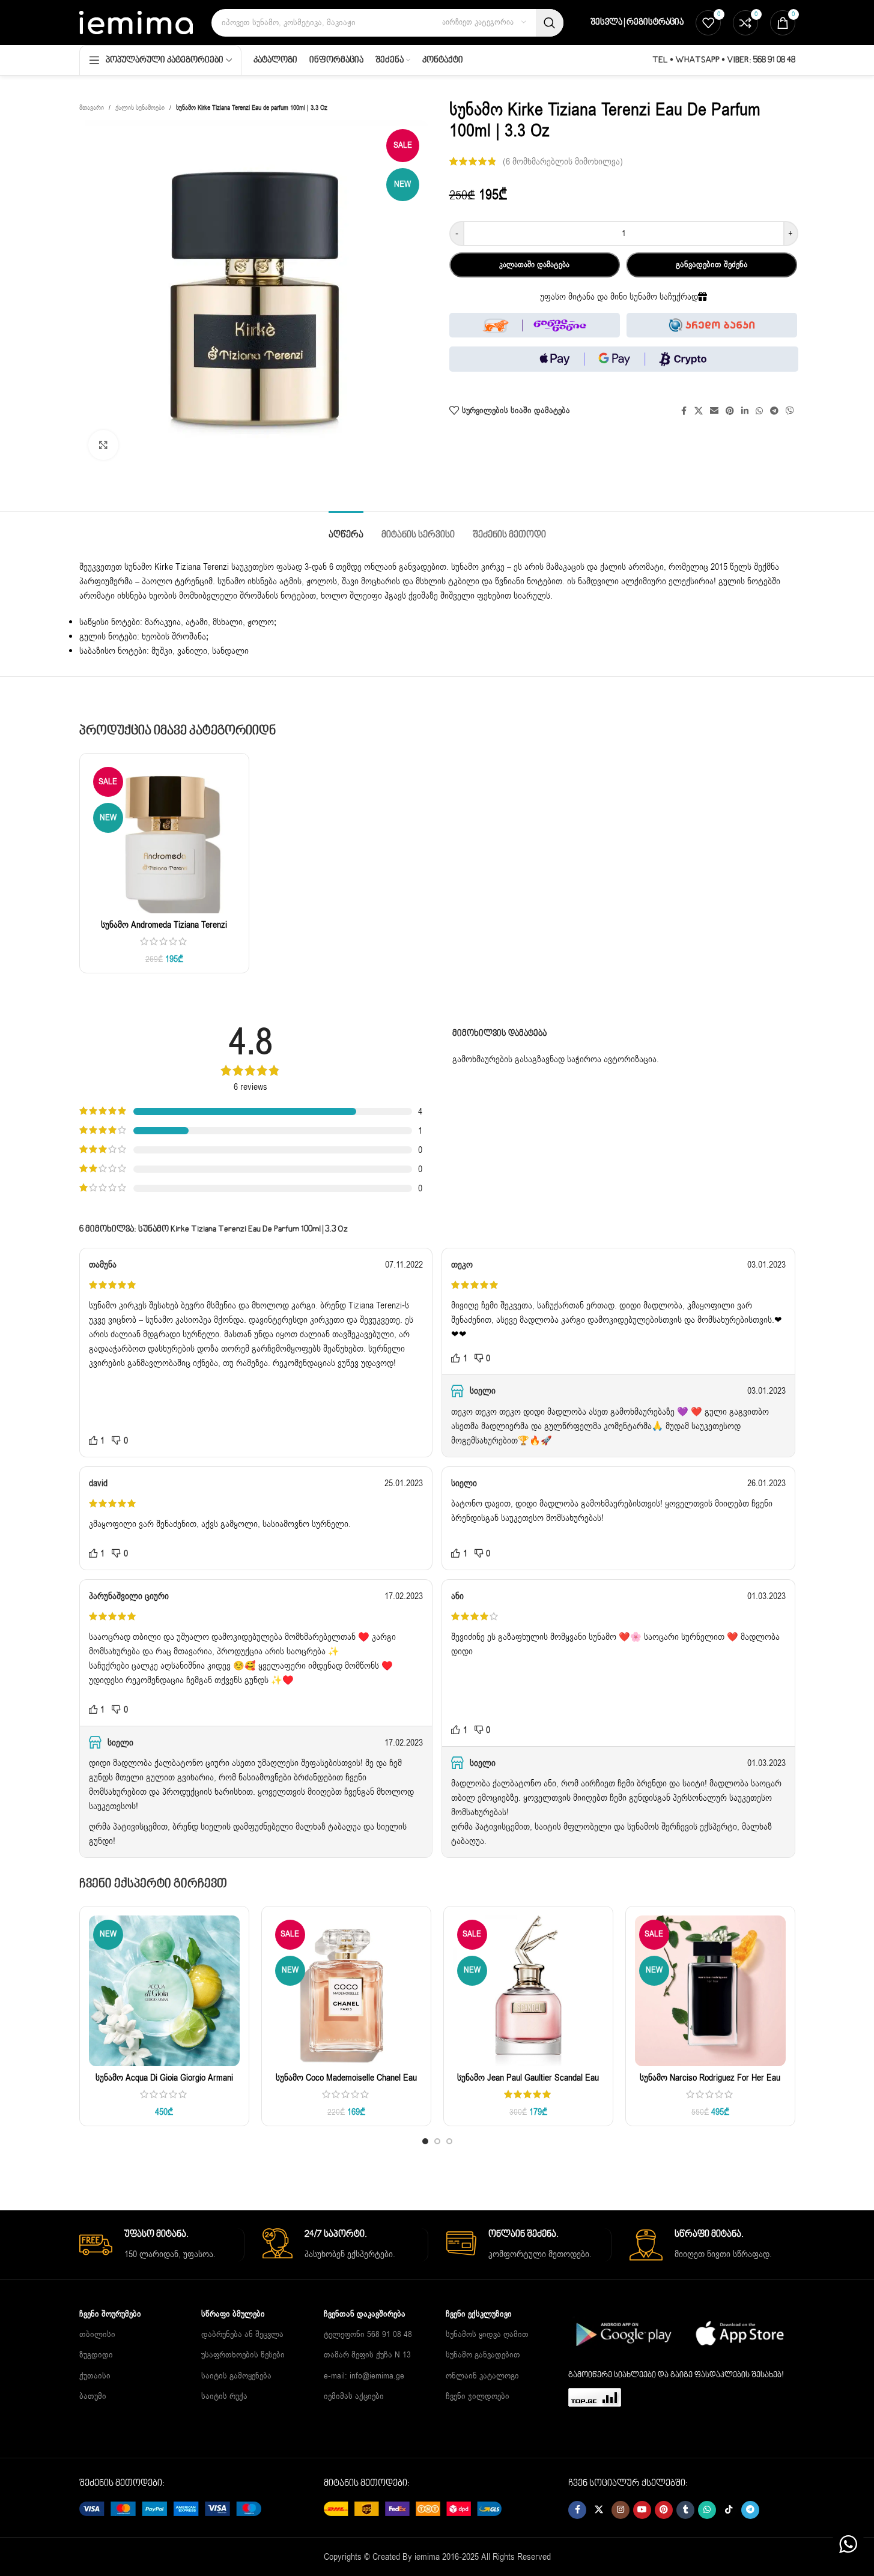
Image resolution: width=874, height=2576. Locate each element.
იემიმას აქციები (354, 2396)
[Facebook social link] (577, 2510)
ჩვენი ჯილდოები (478, 2396)
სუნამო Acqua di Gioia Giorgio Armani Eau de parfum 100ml (164, 2084)
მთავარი (92, 108)
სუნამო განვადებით (483, 2355)
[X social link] (599, 2510)
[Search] (550, 23)
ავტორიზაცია (630, 1059)
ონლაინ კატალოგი (482, 2375)
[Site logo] (136, 22)
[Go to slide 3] (449, 2141)
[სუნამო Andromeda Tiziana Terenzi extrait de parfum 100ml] (164, 838)
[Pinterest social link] (664, 2510)
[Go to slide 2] (437, 2141)
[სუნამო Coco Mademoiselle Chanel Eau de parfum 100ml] (346, 1991)
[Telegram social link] (750, 2510)
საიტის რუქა (224, 2396)
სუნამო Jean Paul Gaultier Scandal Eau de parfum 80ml (528, 2084)
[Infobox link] (162, 2245)
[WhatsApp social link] (707, 2510)
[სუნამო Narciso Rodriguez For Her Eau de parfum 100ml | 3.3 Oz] (710, 1991)
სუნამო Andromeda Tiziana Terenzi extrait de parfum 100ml (164, 931)
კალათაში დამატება (534, 265)
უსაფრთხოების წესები (243, 2355)
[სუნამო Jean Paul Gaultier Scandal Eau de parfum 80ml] (528, 1991)
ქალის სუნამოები (140, 108)
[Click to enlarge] (103, 445)
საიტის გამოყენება (236, 2375)
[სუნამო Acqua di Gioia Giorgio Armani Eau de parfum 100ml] (164, 1991)
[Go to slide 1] (425, 2141)
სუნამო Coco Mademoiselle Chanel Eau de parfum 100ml (346, 2084)
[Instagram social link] (621, 2510)
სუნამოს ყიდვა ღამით (487, 2334)
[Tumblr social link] (685, 2510)
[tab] (346, 529)
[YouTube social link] (642, 2510)
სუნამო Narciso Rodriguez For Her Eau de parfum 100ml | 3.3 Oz (710, 2084)
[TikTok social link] (729, 2510)
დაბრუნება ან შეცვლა (242, 2334)
